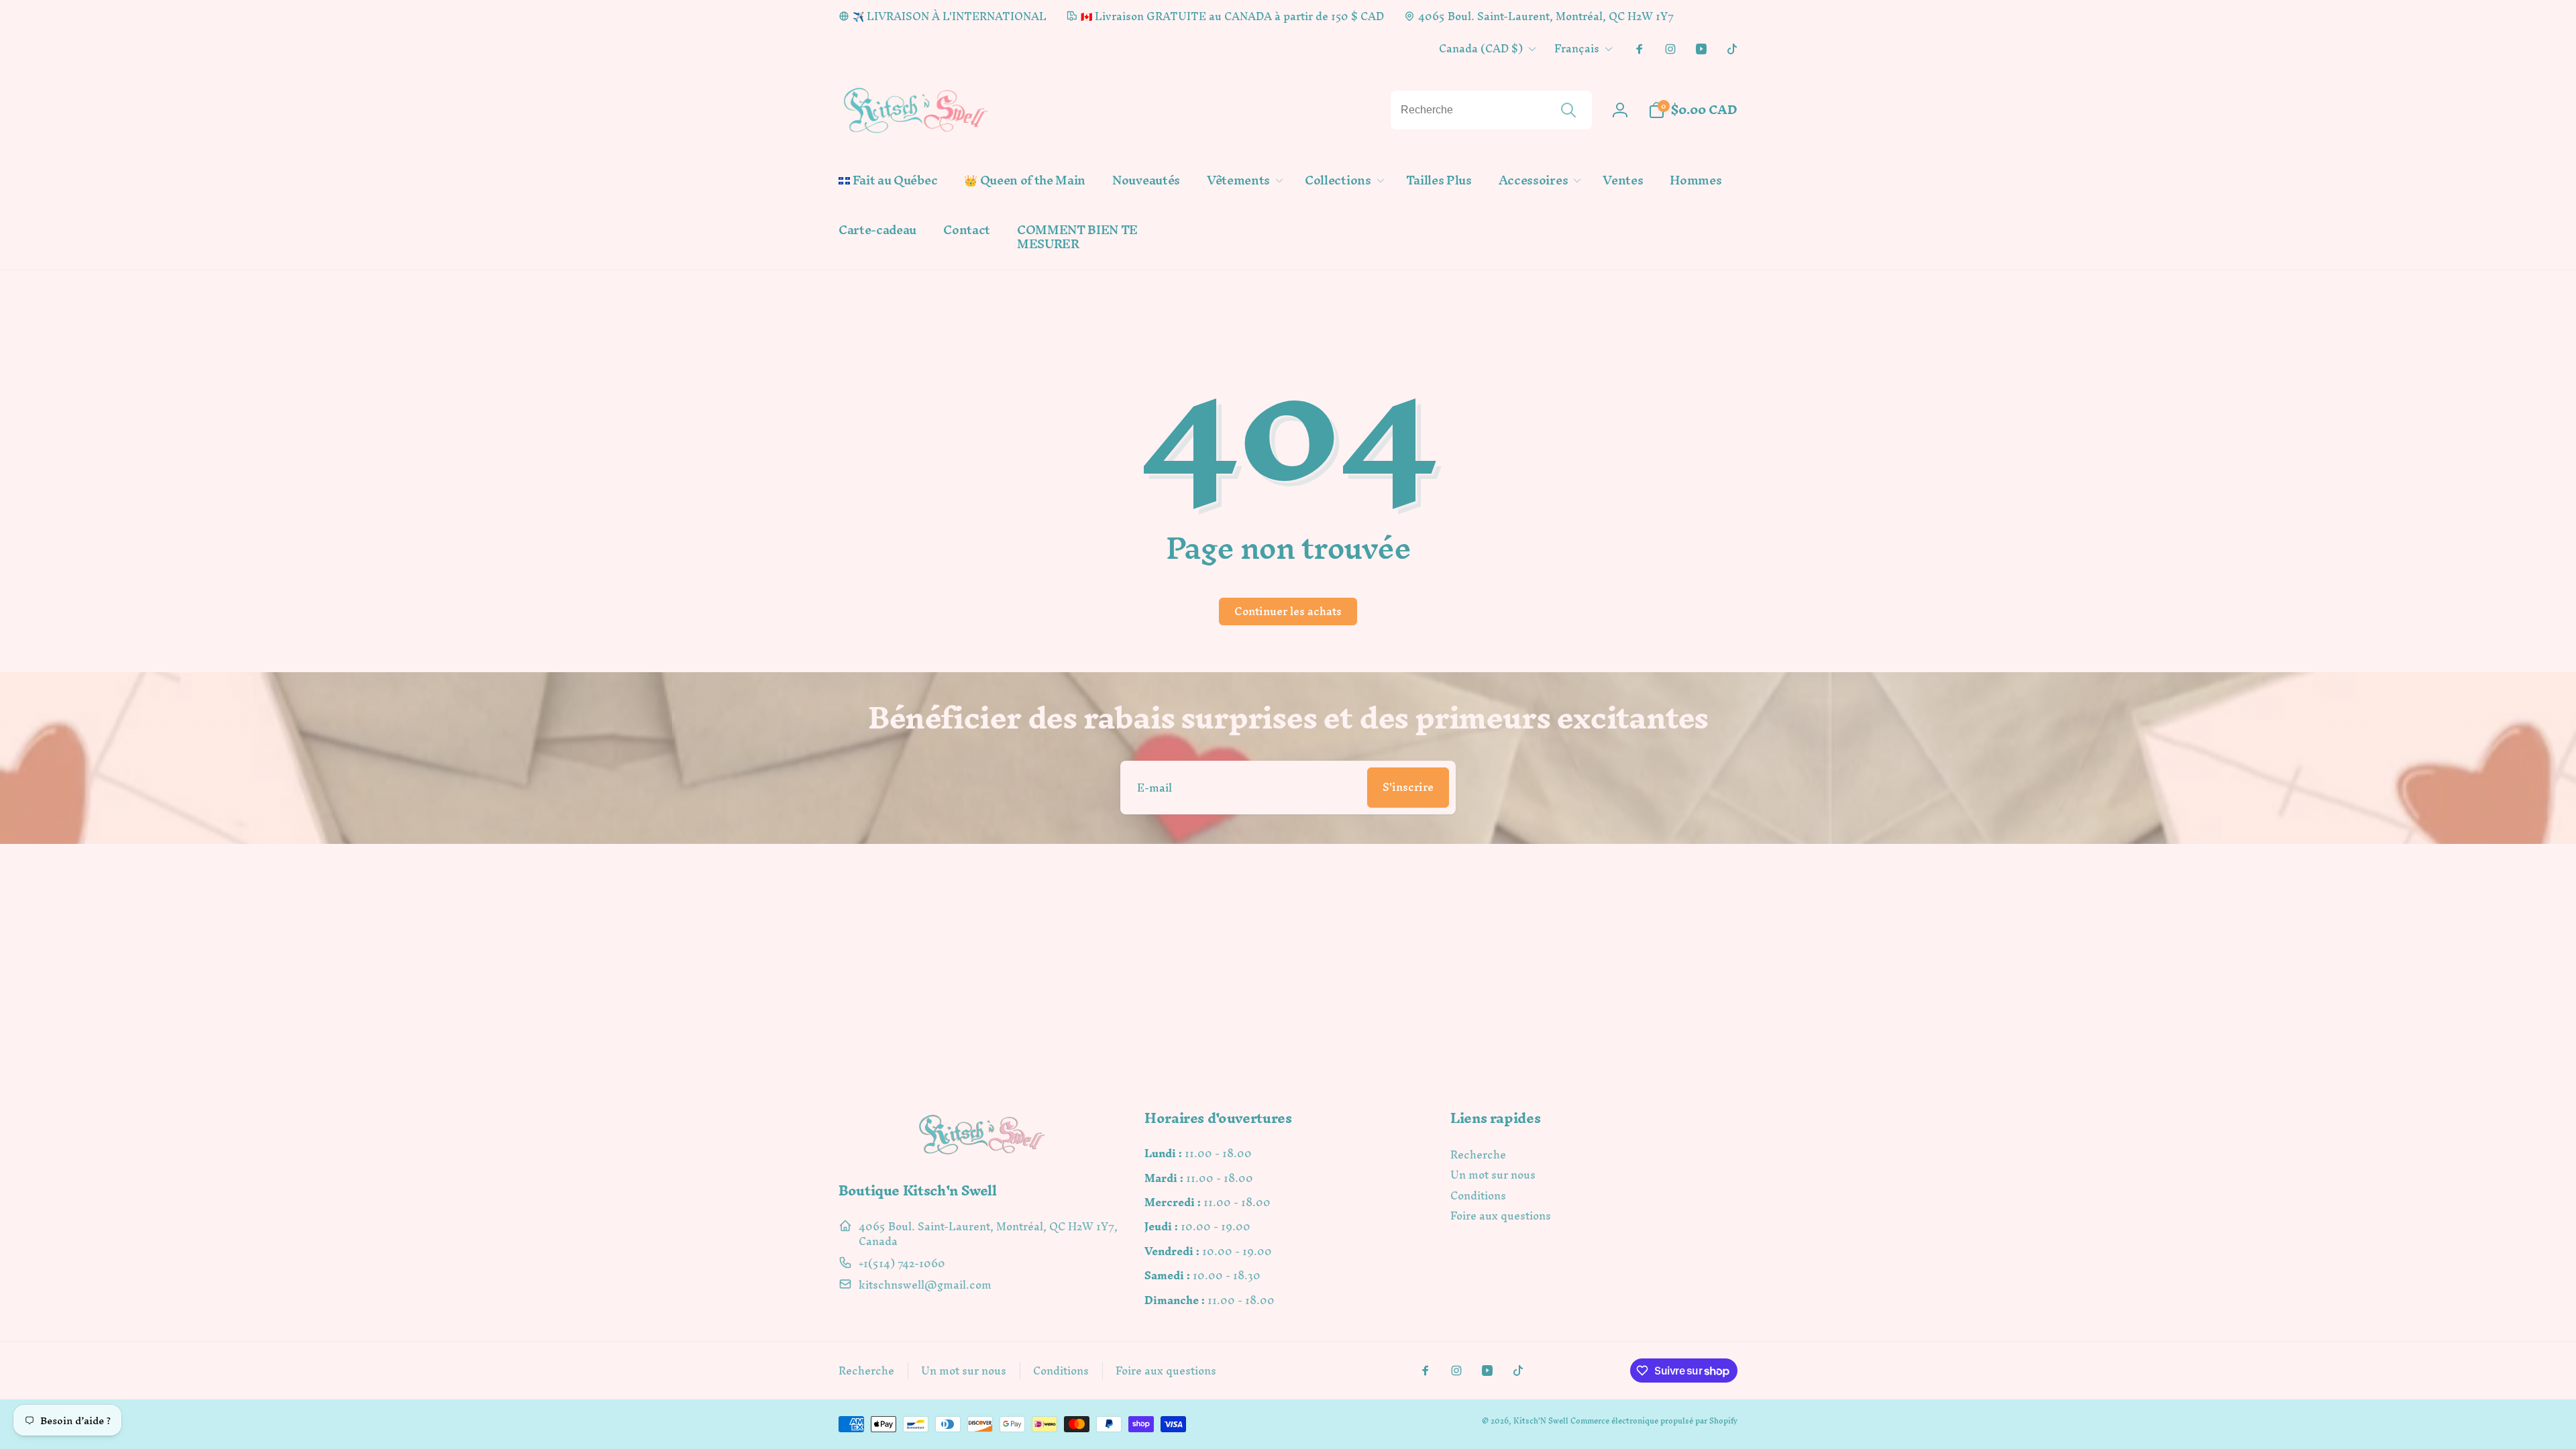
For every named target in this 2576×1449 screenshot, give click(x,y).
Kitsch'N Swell (1541, 1421)
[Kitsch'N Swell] (982, 1154)
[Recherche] (1568, 110)
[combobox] (1491, 110)
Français (1577, 48)
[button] (1242, 181)
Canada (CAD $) (1481, 48)
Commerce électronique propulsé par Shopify (1654, 1421)
